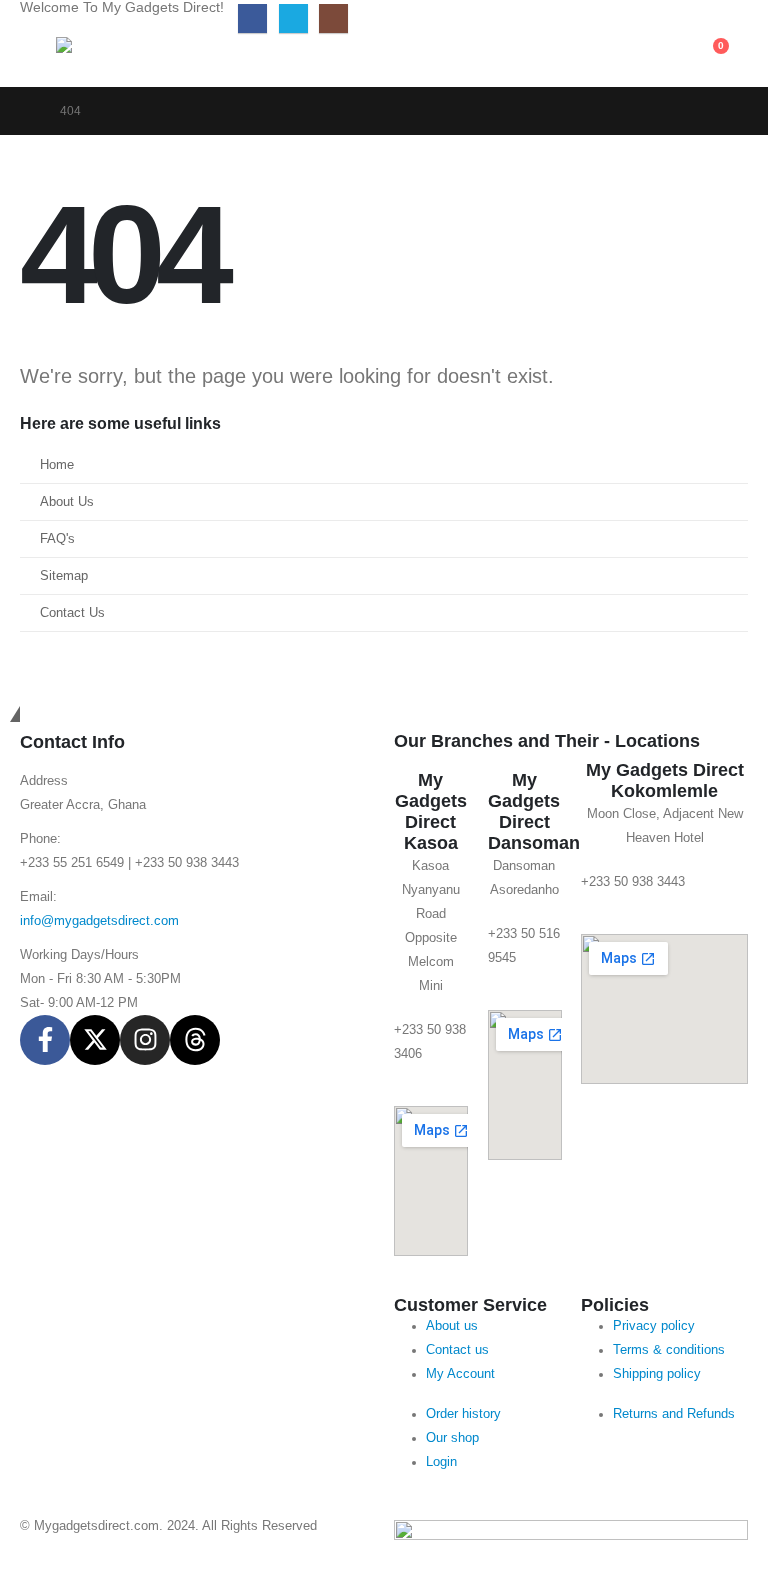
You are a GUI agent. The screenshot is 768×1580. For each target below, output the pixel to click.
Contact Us (72, 613)
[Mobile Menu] (38, 62)
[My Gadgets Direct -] (111, 61)
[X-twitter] (95, 1040)
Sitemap (64, 576)
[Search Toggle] (560, 56)
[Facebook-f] (45, 1040)
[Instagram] (333, 18)
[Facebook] (252, 18)
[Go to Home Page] (26, 111)
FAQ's (57, 539)
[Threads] (195, 1040)
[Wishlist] (662, 56)
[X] (293, 18)
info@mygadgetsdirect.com (99, 921)
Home (57, 465)
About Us (67, 502)
